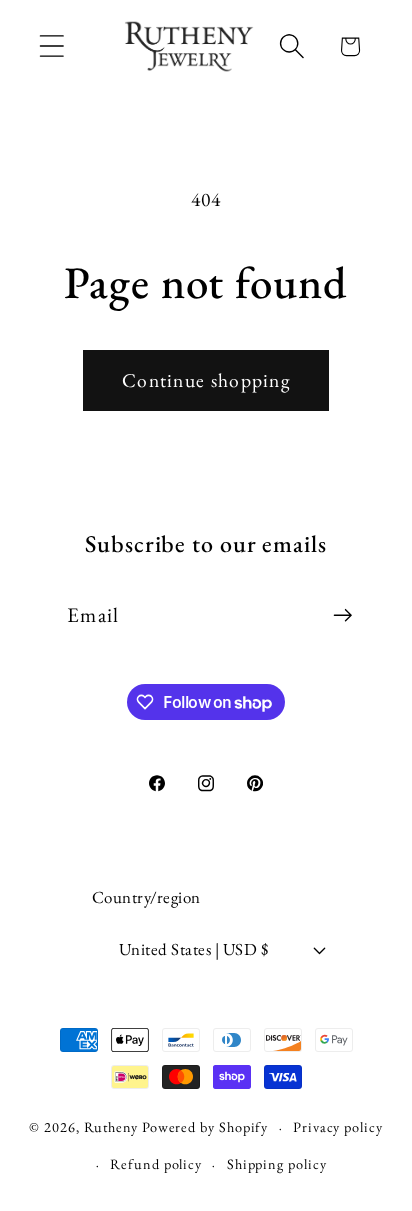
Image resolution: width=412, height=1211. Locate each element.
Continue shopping (206, 380)
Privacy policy (338, 1127)
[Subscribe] (342, 615)
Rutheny (111, 1127)
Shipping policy (277, 1164)
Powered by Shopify (205, 1127)
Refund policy (156, 1164)
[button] (51, 46)
